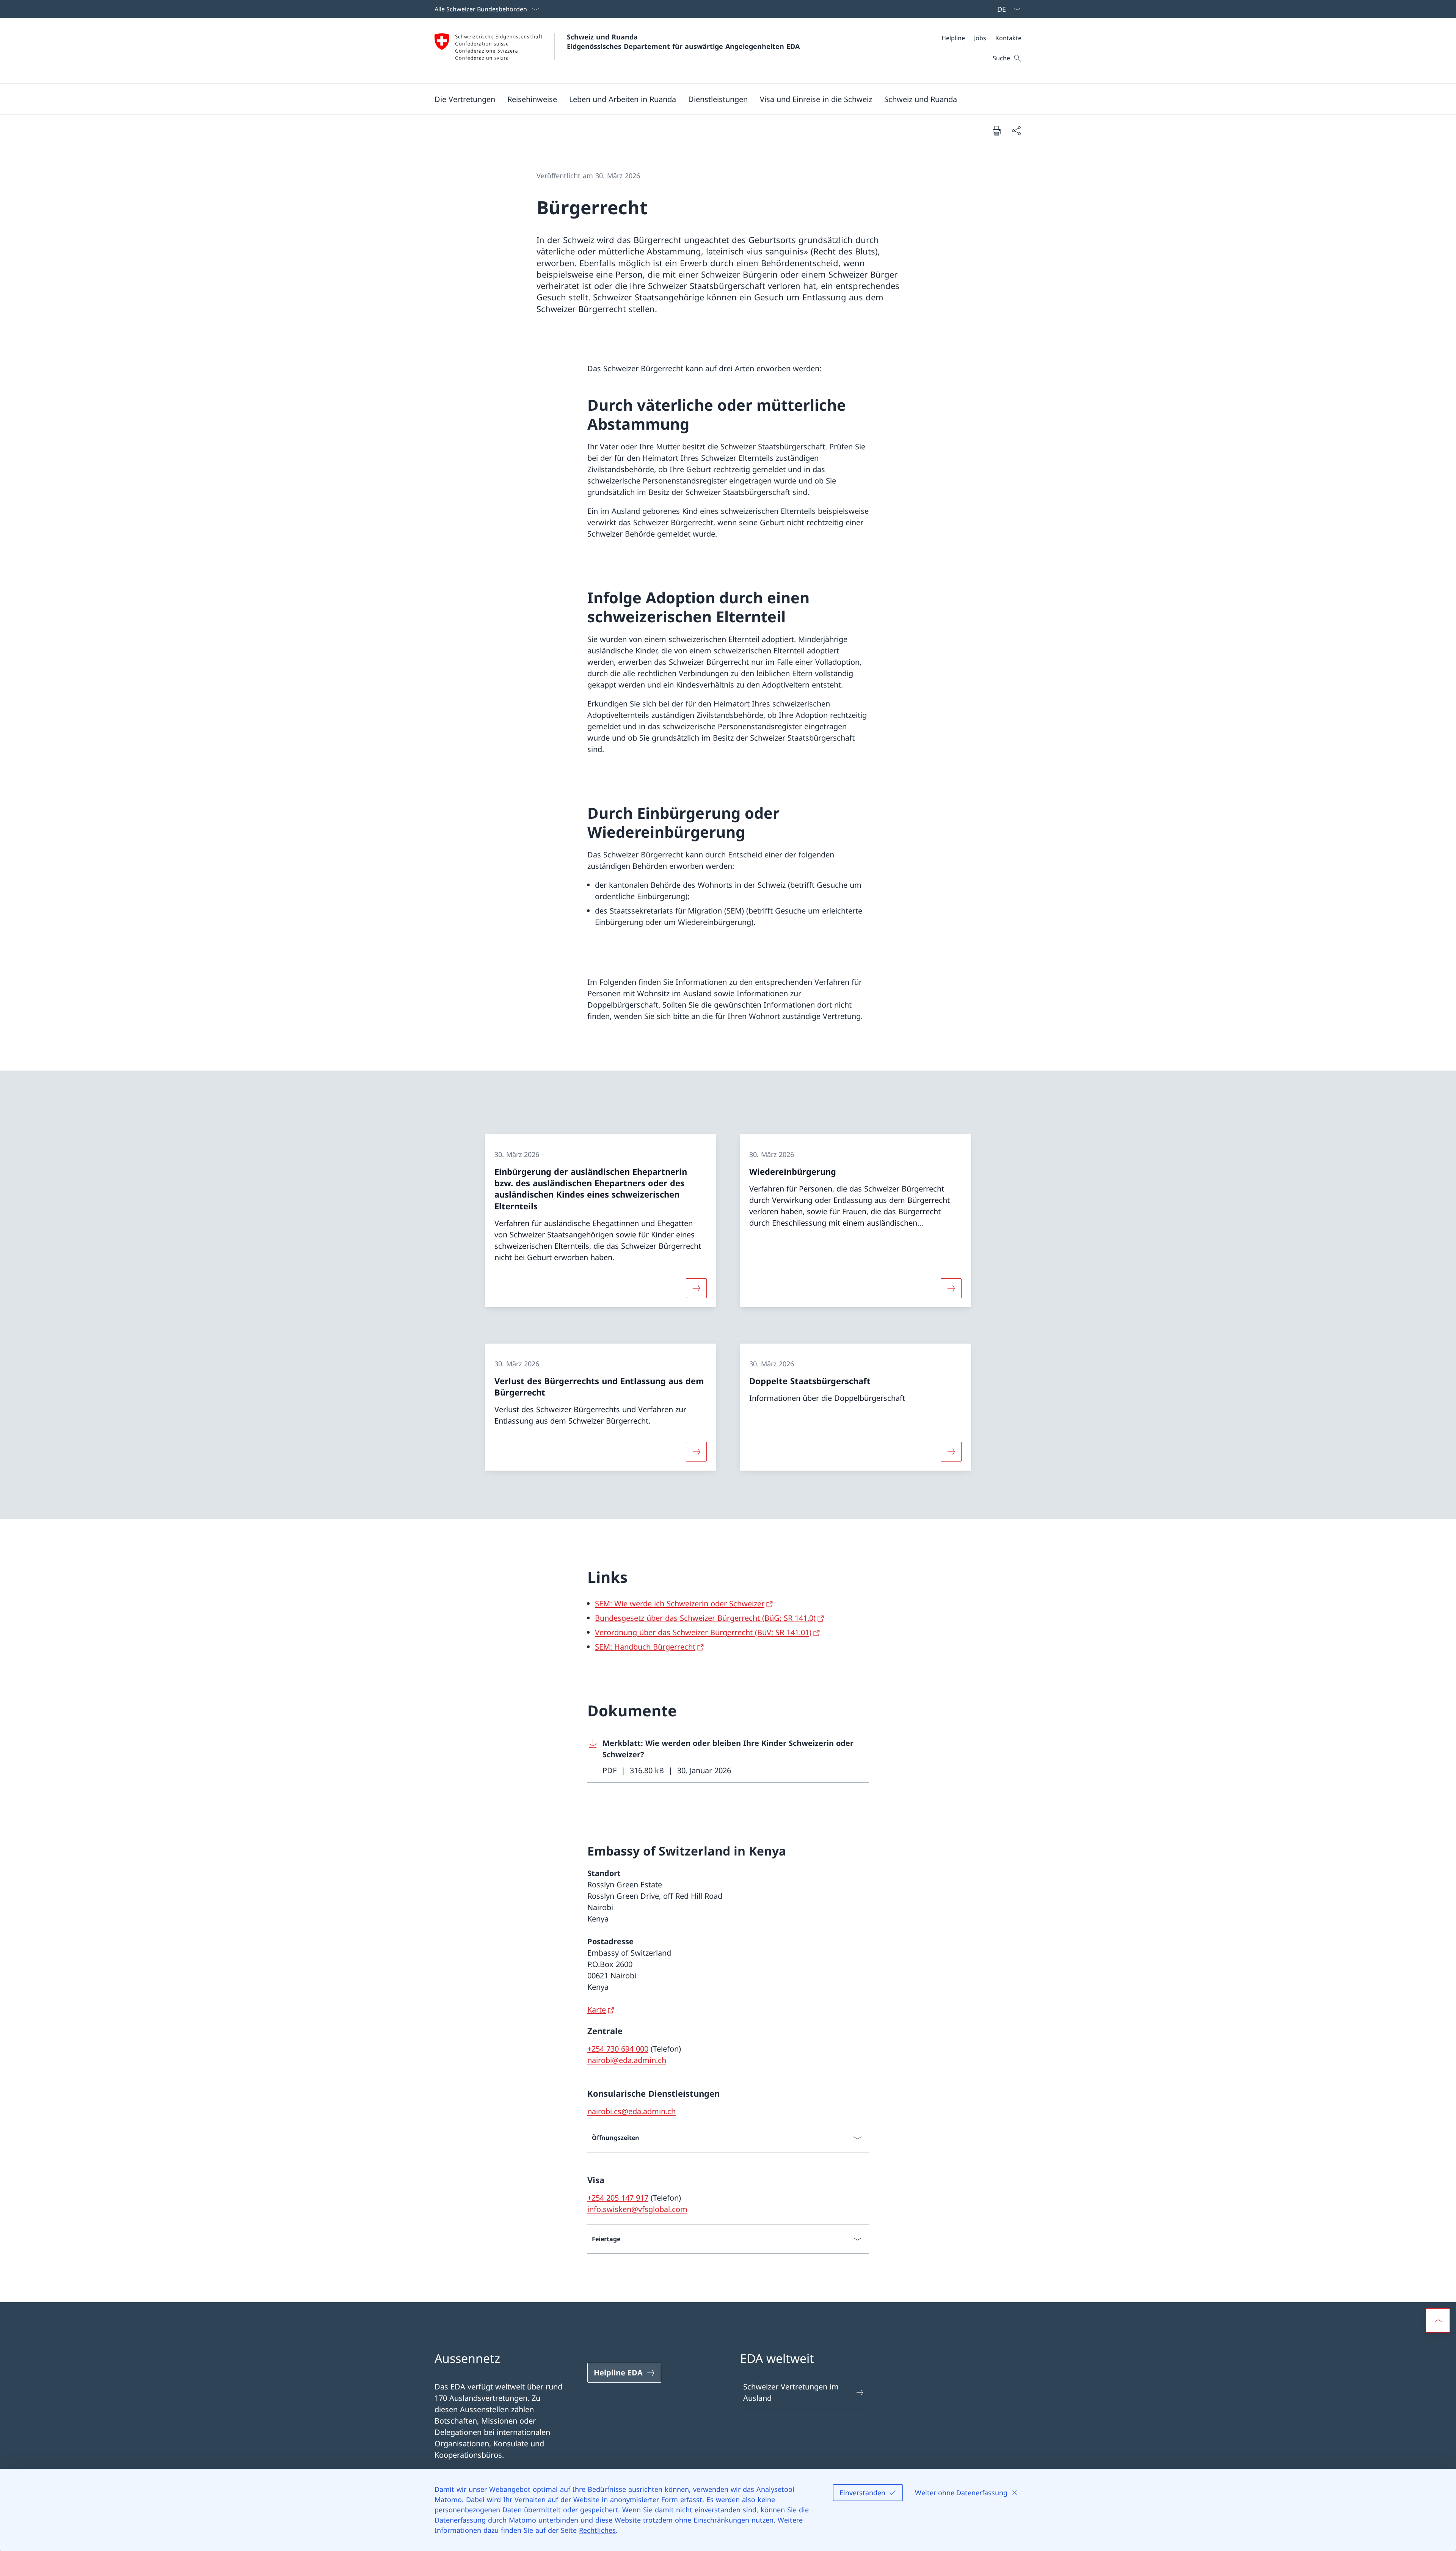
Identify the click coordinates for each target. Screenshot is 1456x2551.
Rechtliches (597, 2530)
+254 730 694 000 (618, 2049)
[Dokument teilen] (1016, 130)
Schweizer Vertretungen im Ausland (791, 2392)
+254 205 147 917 (618, 2198)
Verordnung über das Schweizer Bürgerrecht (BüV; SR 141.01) (703, 1632)
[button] (465, 99)
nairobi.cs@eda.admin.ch (632, 2111)
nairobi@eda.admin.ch (627, 2060)
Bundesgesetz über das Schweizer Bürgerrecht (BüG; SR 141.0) (705, 1618)
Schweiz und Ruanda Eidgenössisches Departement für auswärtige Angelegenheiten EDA (683, 42)
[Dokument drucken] (996, 130)
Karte (597, 2010)
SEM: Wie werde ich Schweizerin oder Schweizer (680, 1604)
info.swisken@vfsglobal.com (637, 2209)
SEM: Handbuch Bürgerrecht (645, 1647)
